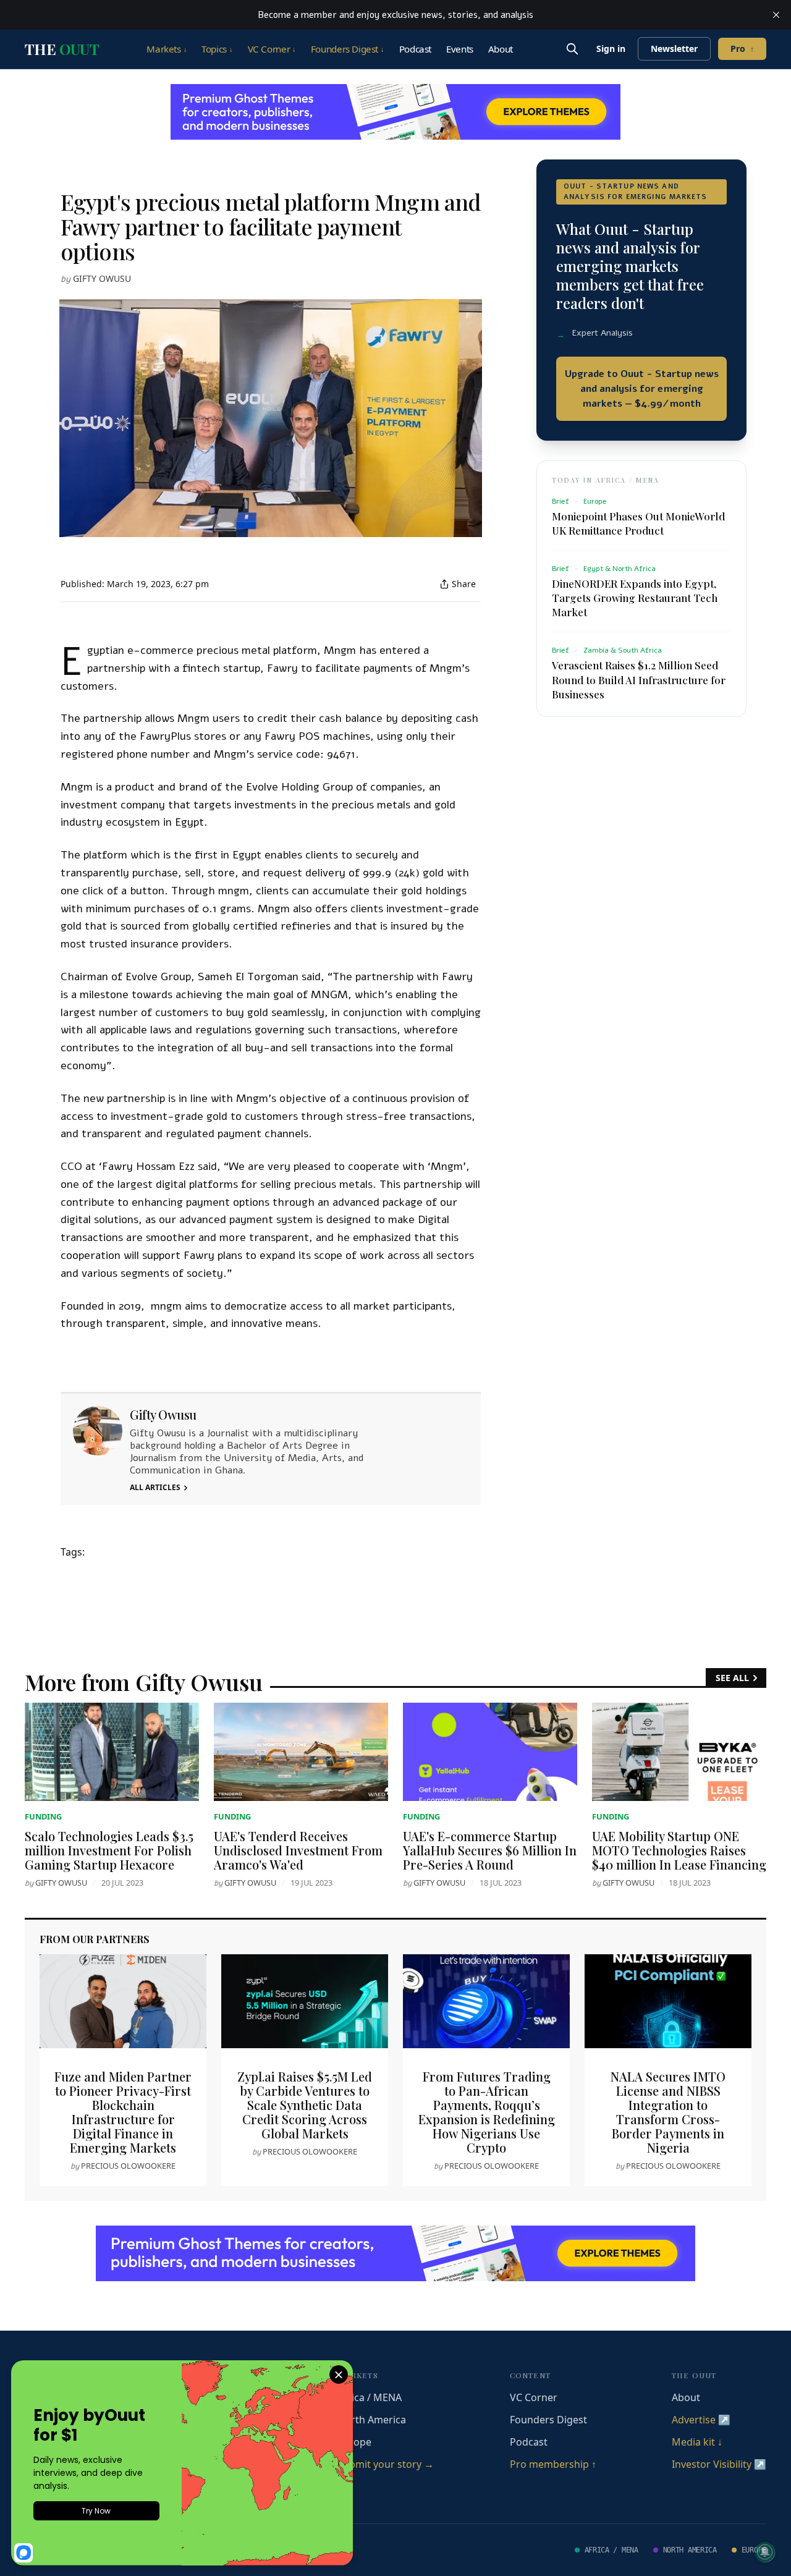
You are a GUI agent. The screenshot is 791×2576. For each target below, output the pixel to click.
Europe (354, 2442)
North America (372, 2420)
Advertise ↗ (701, 2420)
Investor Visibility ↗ (719, 2464)
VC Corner (272, 49)
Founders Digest (348, 49)
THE (62, 49)
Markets (167, 49)
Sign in (611, 49)
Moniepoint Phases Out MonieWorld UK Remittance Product (638, 523)
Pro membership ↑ (553, 2464)
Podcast (415, 49)
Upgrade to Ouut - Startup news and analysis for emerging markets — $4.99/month (642, 389)
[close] (776, 15)
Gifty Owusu (102, 278)
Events (460, 49)
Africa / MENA (370, 2397)
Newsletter (674, 49)
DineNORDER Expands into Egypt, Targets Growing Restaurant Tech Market (635, 598)
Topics (217, 49)
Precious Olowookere (128, 2166)
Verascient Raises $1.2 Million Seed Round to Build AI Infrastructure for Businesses (639, 679)
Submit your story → (386, 2464)
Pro (742, 49)
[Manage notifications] (765, 2552)
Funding (43, 1816)
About (501, 49)
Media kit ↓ (697, 2442)
